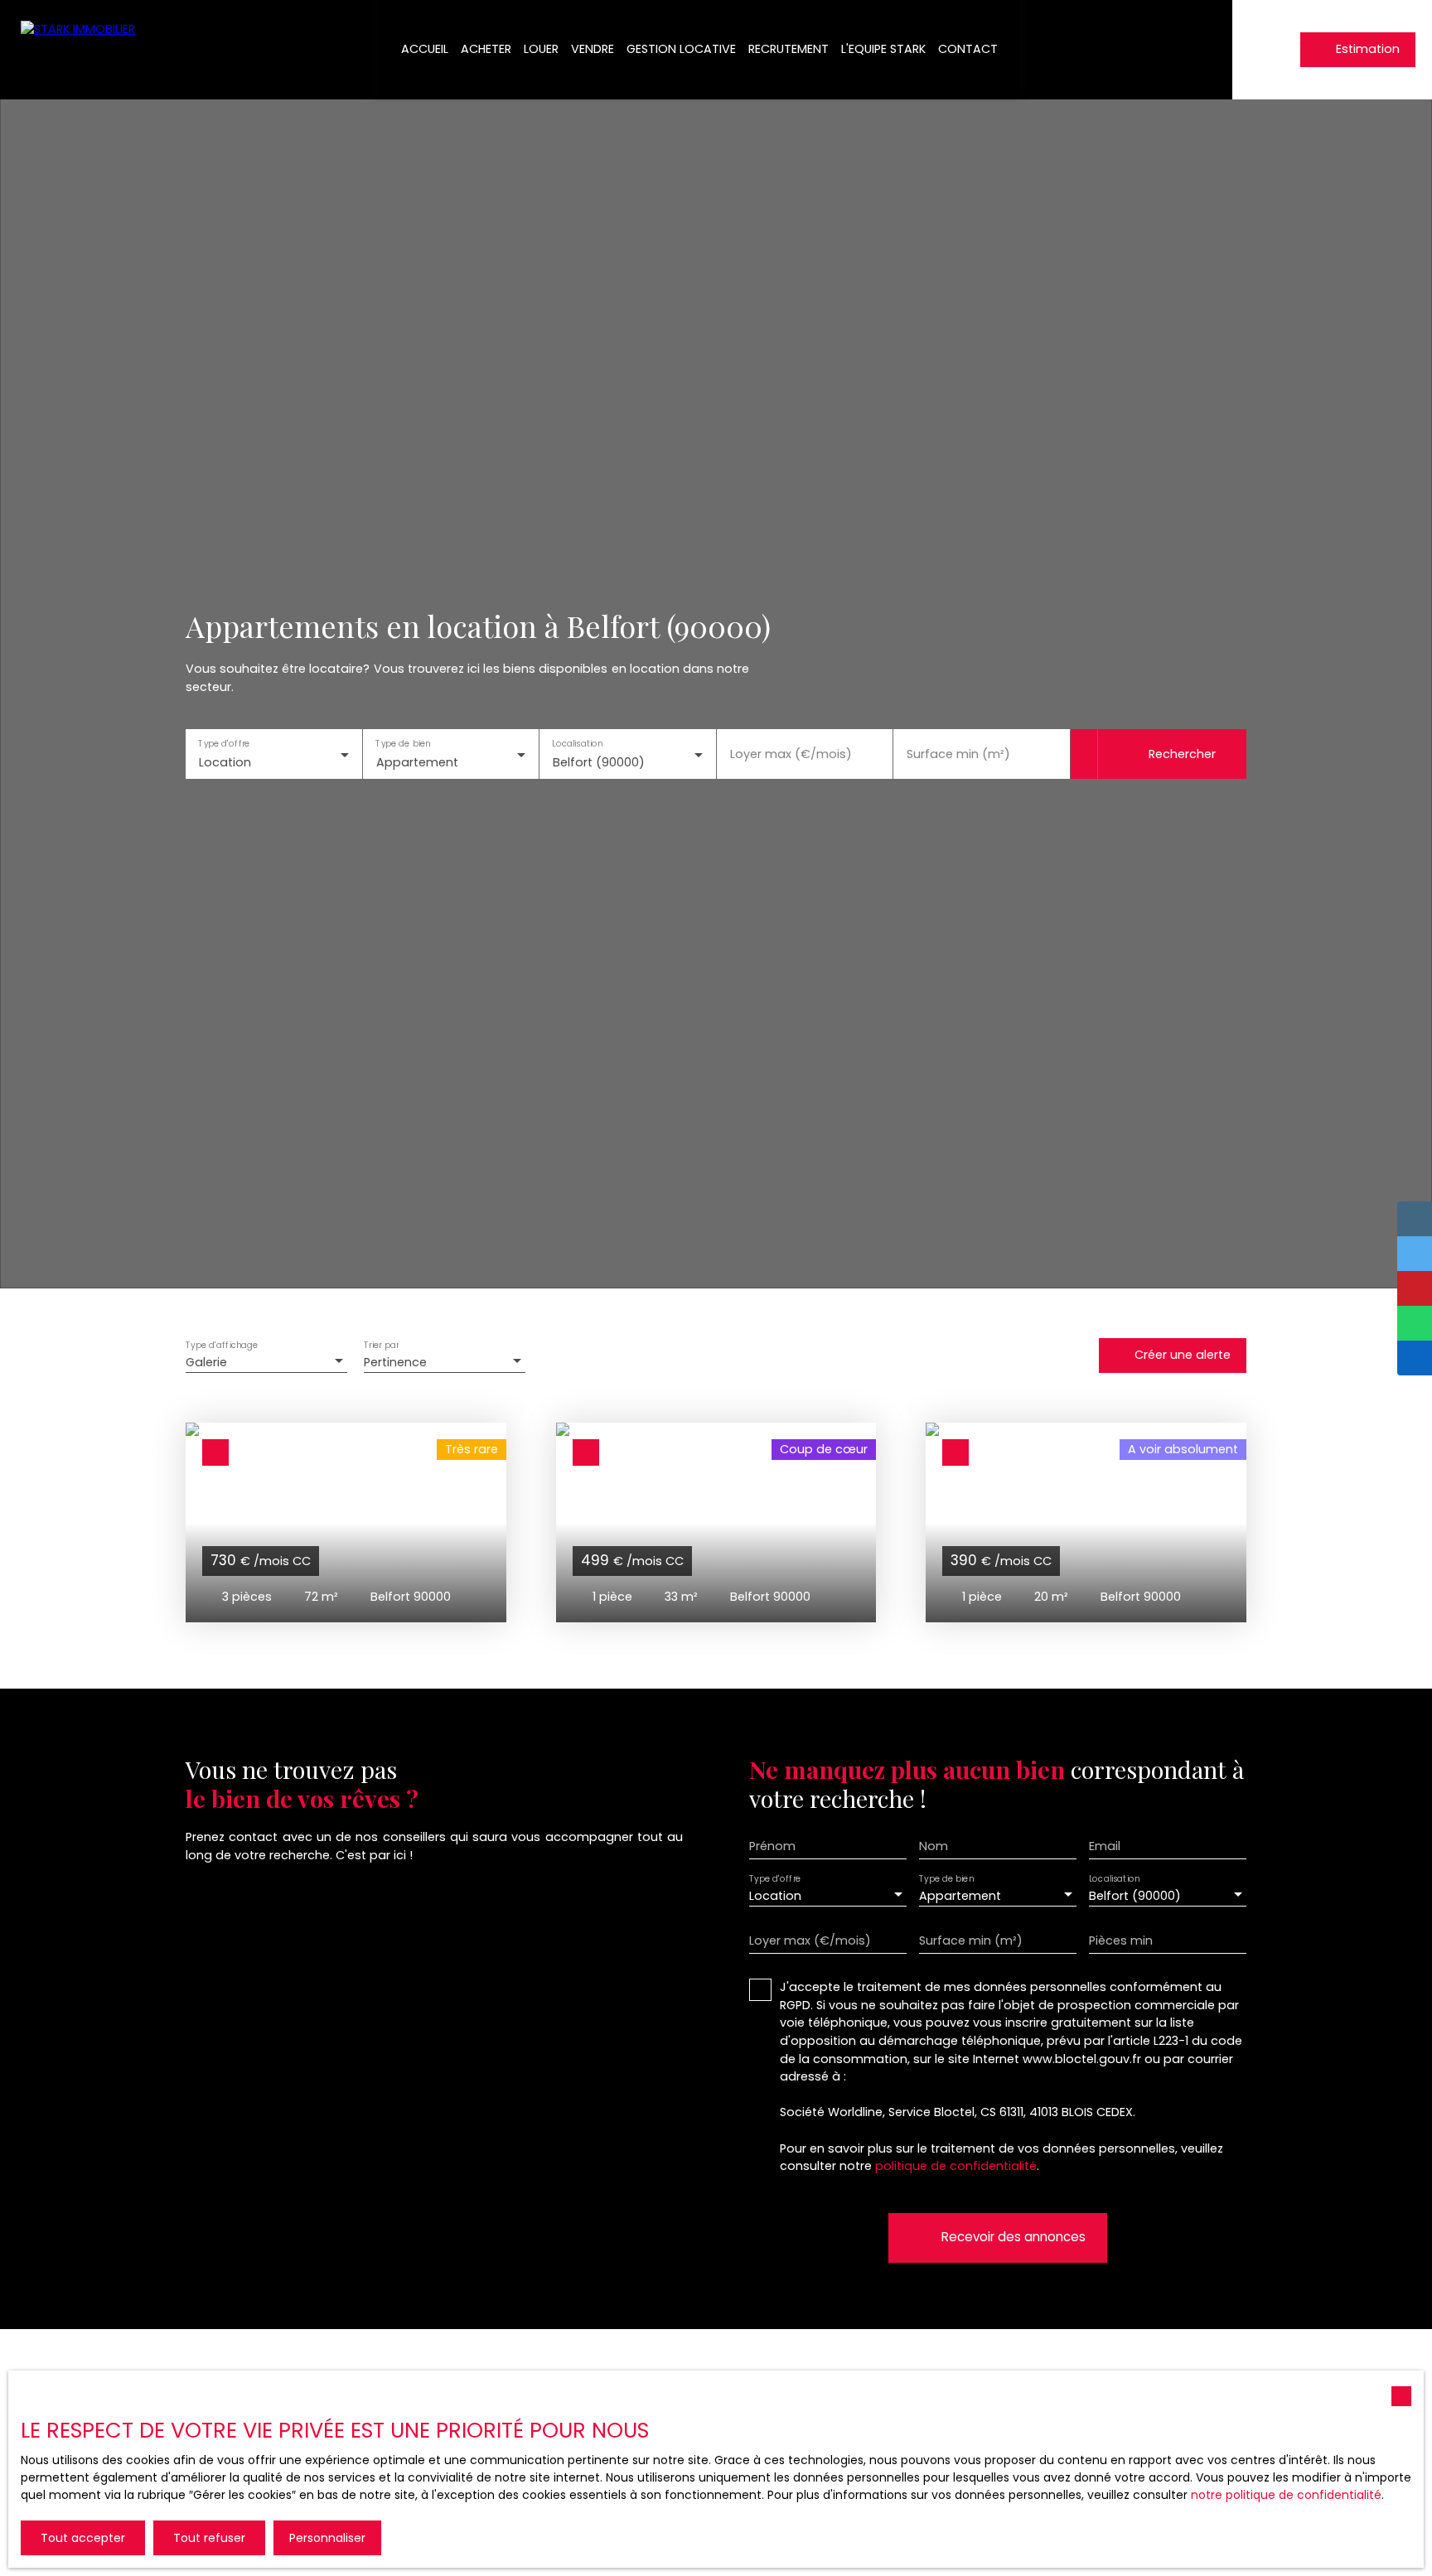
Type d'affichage (222, 1345)
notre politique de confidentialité (1286, 2495)
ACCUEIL (425, 49)
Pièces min (1121, 1940)
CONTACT (968, 49)
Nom (934, 1846)
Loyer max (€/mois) (791, 754)
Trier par (381, 1345)
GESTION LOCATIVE (681, 49)
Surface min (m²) (958, 754)
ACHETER (486, 49)
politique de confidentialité (956, 2166)
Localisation (577, 744)
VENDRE (593, 49)
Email (1105, 1846)
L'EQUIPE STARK (883, 49)
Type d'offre (224, 744)
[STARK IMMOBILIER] (83, 50)
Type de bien (403, 744)
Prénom (772, 1846)
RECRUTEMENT (789, 49)
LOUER (541, 49)
